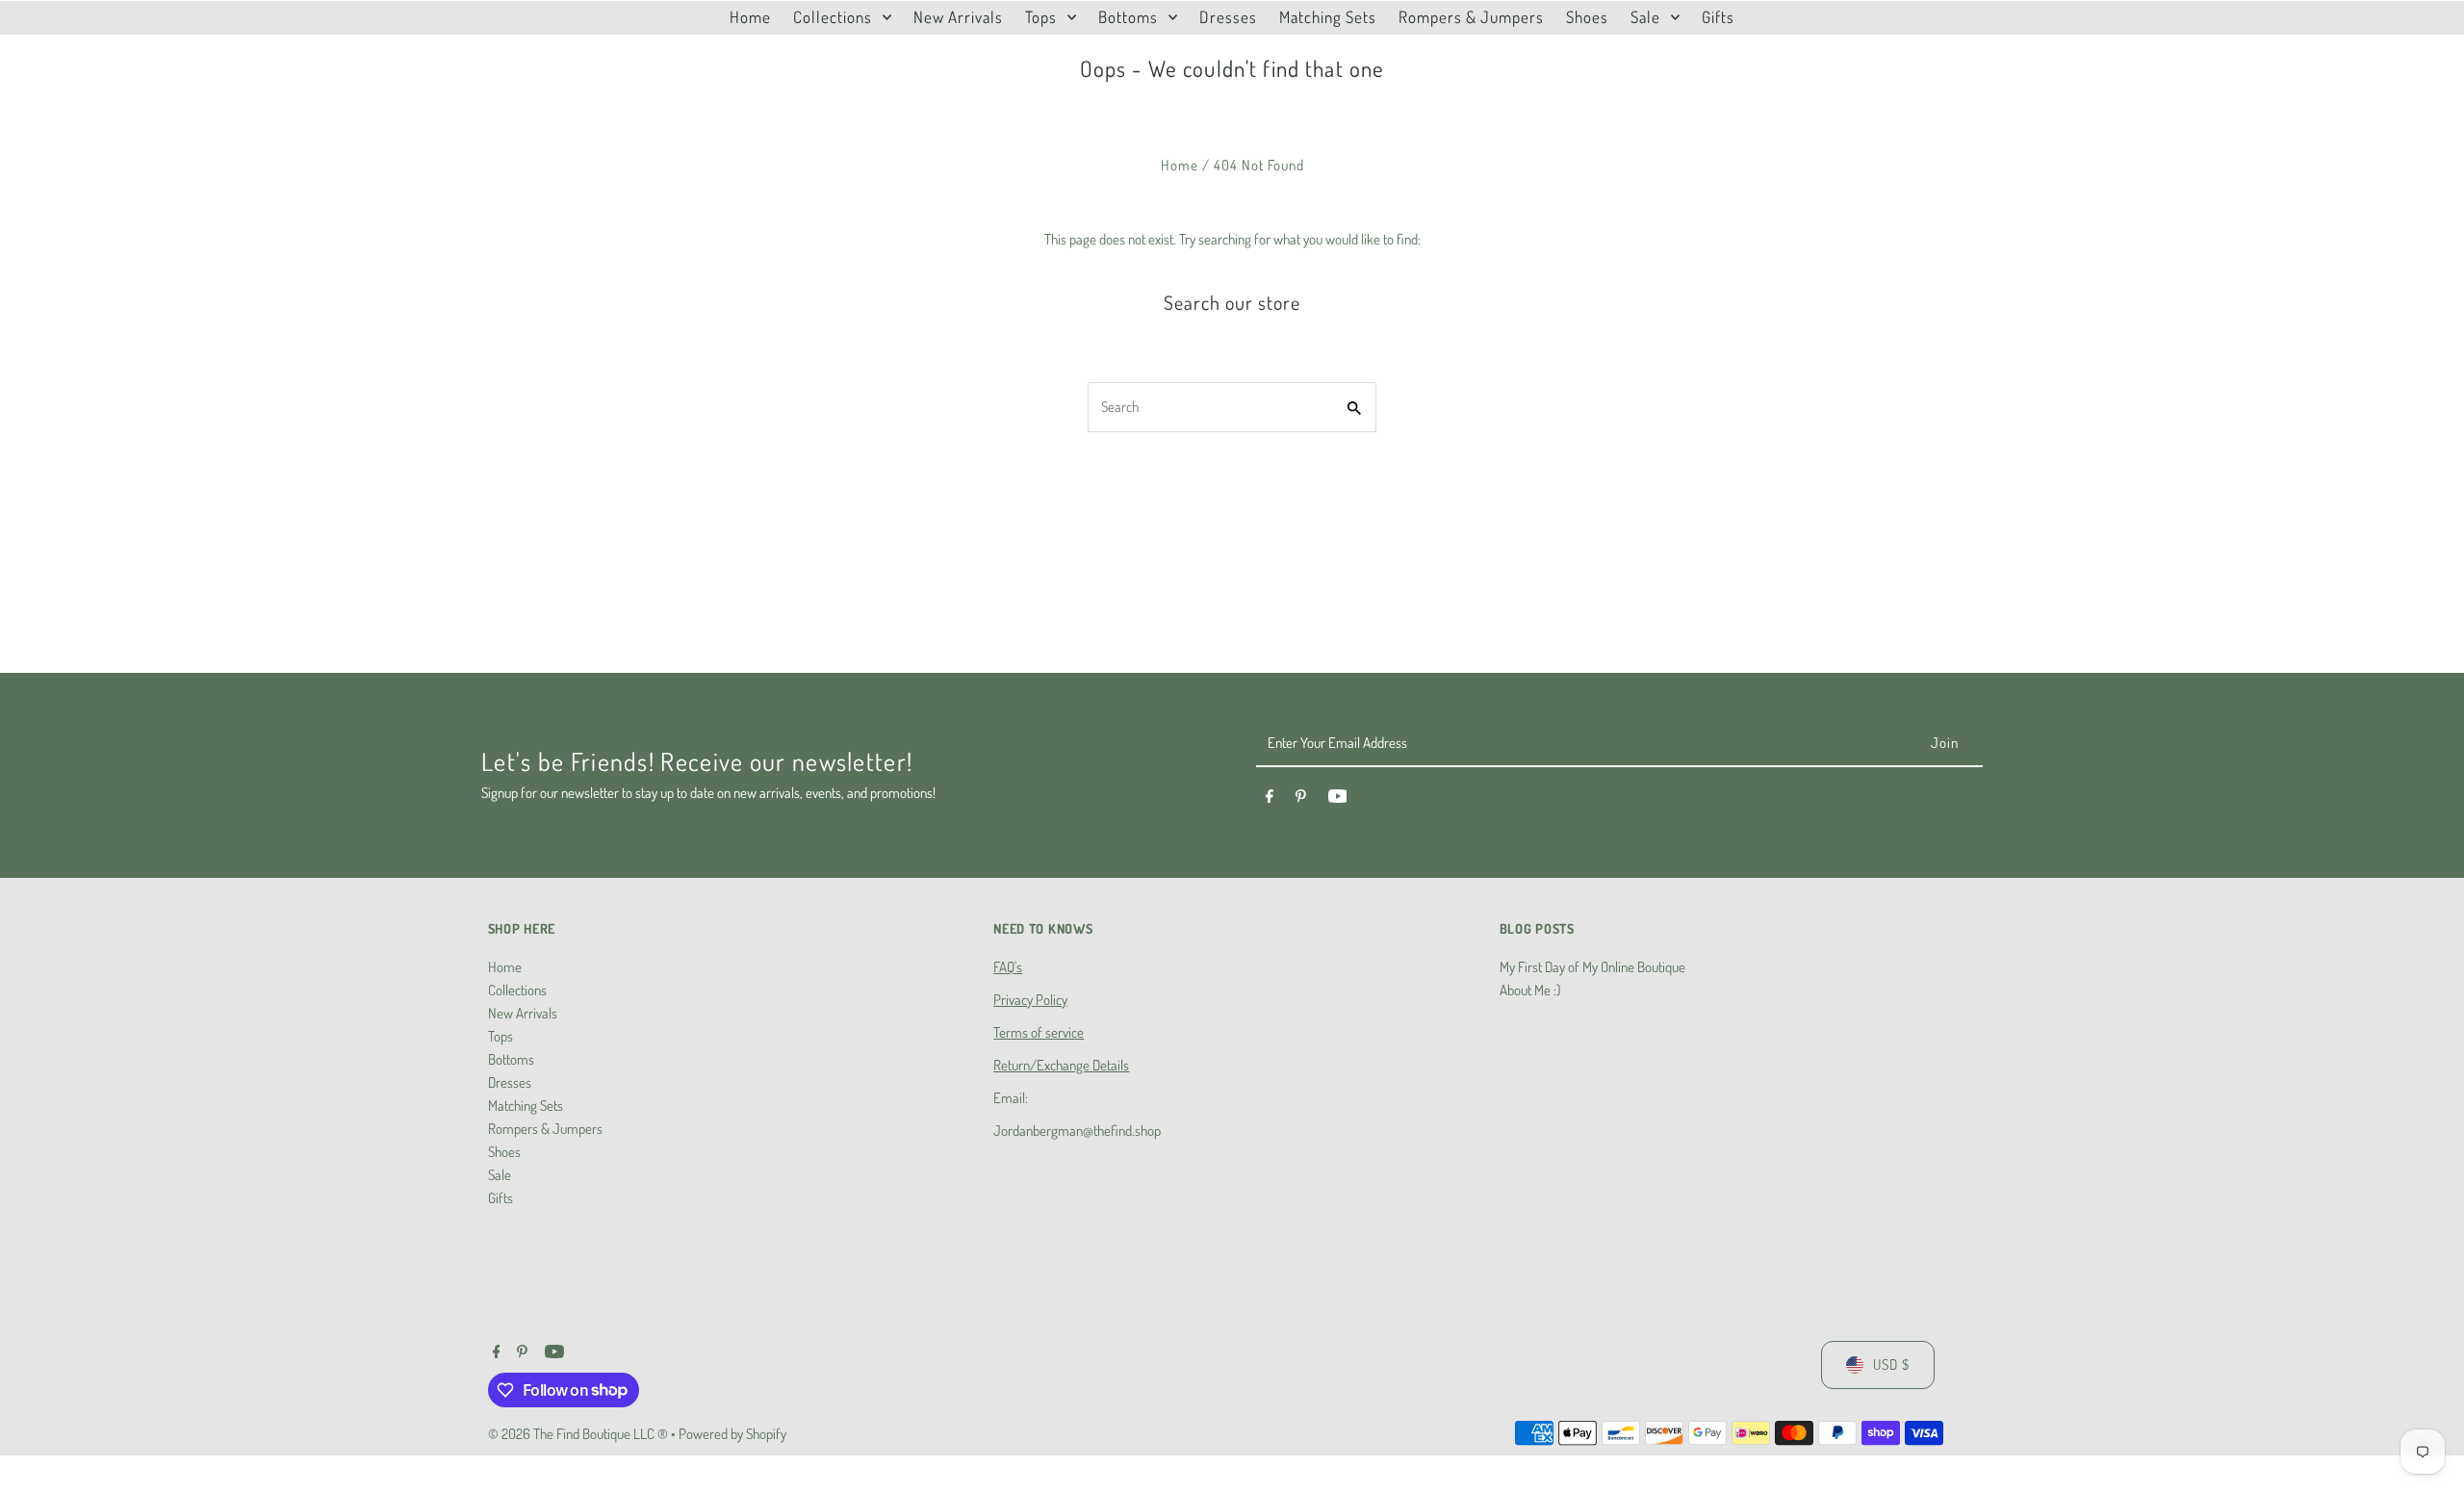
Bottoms (511, 1059)
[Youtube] (1338, 799)
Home (1180, 165)
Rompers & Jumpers (545, 1129)
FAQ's (1008, 967)
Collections (517, 990)
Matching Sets (526, 1106)
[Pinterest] (1301, 799)
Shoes (504, 1152)
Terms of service (1039, 1032)
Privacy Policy (1030, 1000)
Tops (500, 1036)
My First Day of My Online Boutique (1592, 967)
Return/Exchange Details (1061, 1065)
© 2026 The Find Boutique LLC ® (579, 1434)
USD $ (1891, 1364)
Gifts (500, 1198)
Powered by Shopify (732, 1434)
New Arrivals (523, 1013)
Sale (500, 1175)
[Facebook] (1270, 799)
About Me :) (1530, 990)
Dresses (510, 1082)
